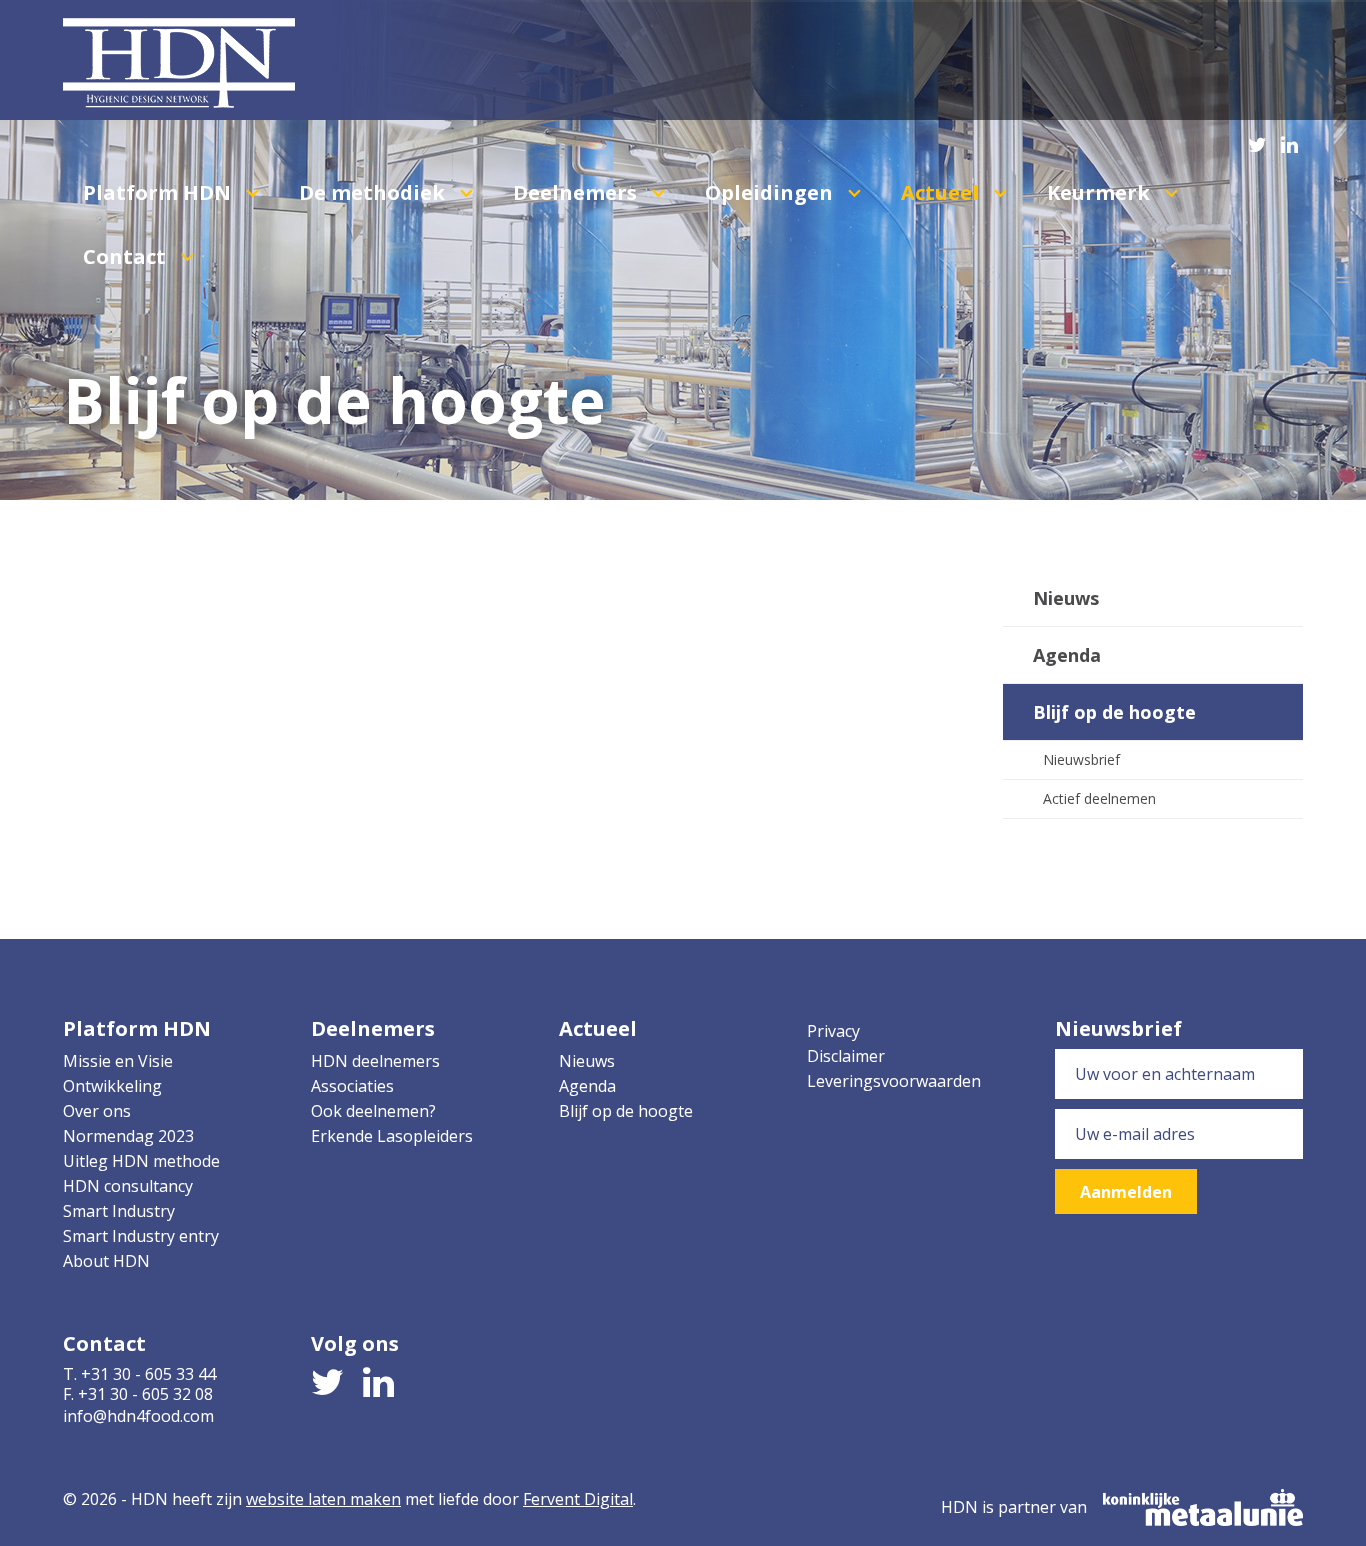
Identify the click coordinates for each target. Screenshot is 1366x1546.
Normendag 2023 (128, 1136)
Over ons (97, 1111)
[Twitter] (1257, 140)
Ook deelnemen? (373, 1111)
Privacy (833, 1031)
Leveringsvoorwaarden (894, 1081)
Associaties (352, 1086)
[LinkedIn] (1289, 140)
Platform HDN (159, 192)
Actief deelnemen (1099, 798)
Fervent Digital (578, 1499)
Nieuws (1066, 598)
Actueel (942, 192)
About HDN (106, 1261)
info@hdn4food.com (138, 1416)
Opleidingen (771, 192)
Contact (127, 256)
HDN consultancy (128, 1186)
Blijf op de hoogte (1114, 712)
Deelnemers (577, 192)
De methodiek (374, 192)
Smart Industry (119, 1211)
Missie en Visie (118, 1061)
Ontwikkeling (112, 1086)
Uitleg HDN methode (141, 1161)
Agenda (1067, 655)
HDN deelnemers (375, 1061)
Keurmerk (1101, 192)
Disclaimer (846, 1056)
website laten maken (323, 1499)
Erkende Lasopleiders (392, 1136)
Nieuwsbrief (1081, 759)
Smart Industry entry (141, 1236)
